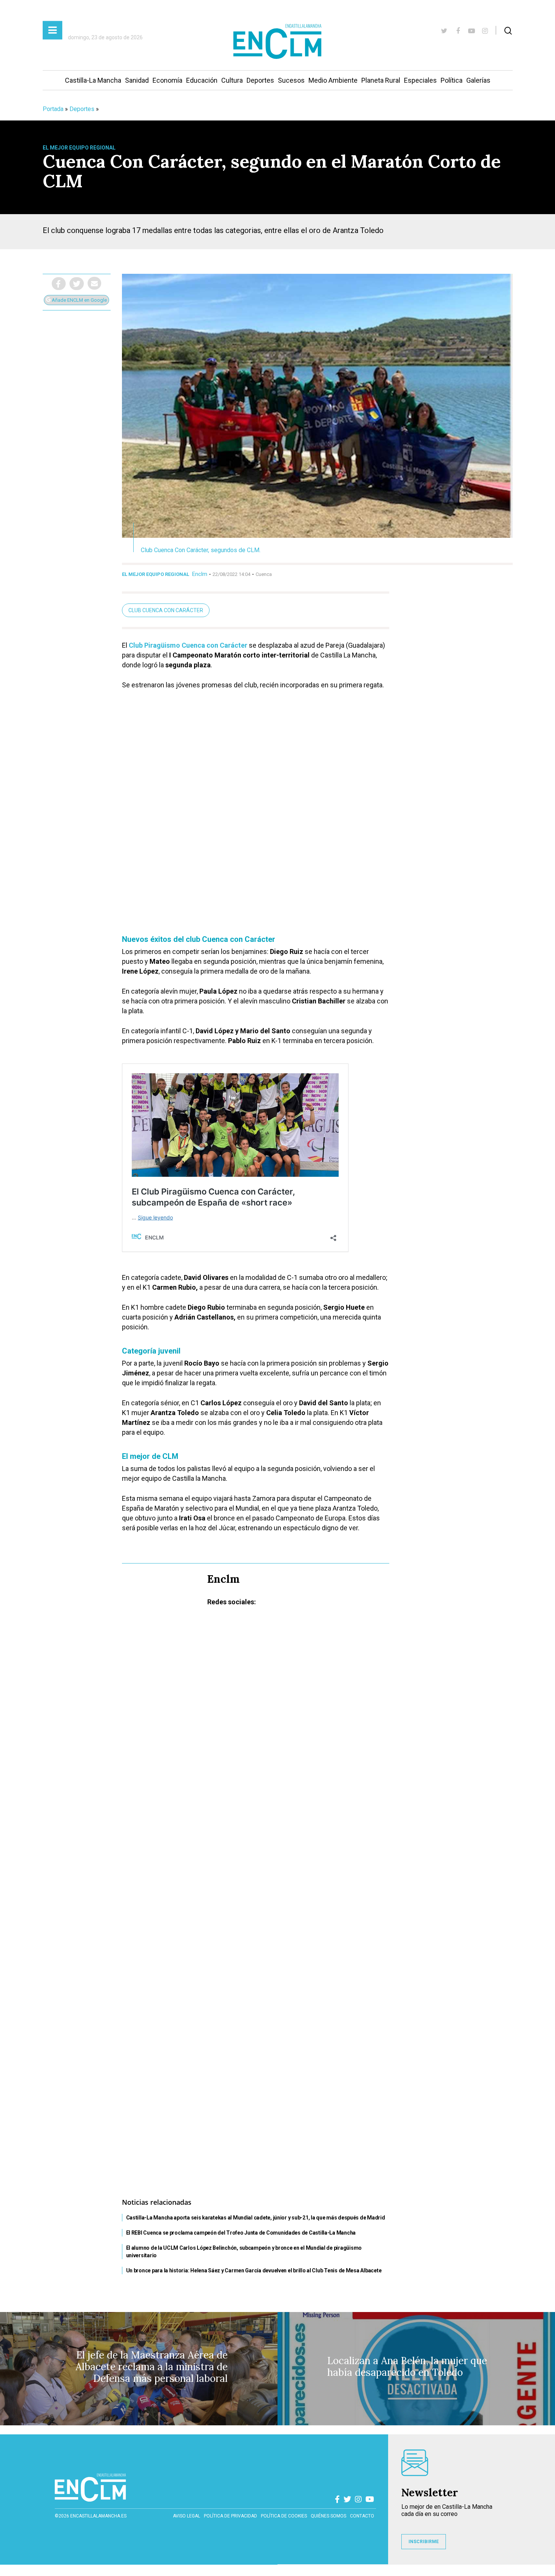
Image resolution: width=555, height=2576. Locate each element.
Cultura (232, 80)
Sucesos (291, 80)
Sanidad (137, 80)
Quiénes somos (328, 2516)
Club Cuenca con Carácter (166, 610)
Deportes (260, 80)
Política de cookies (284, 2516)
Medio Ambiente (333, 80)
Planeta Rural (381, 80)
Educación (202, 80)
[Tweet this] (77, 284)
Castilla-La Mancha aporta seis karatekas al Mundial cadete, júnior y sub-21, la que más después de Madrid (256, 2218)
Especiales (420, 80)
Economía (167, 80)
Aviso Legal (187, 2516)
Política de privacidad (230, 2516)
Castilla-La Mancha (93, 80)
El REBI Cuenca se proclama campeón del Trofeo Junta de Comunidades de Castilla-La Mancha (241, 2233)
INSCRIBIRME (424, 2542)
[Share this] (59, 284)
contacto (362, 2516)
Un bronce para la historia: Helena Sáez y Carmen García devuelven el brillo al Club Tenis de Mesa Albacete (254, 2270)
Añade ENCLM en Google (79, 300)
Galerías (478, 80)
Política (452, 80)
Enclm (200, 574)
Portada (53, 109)
